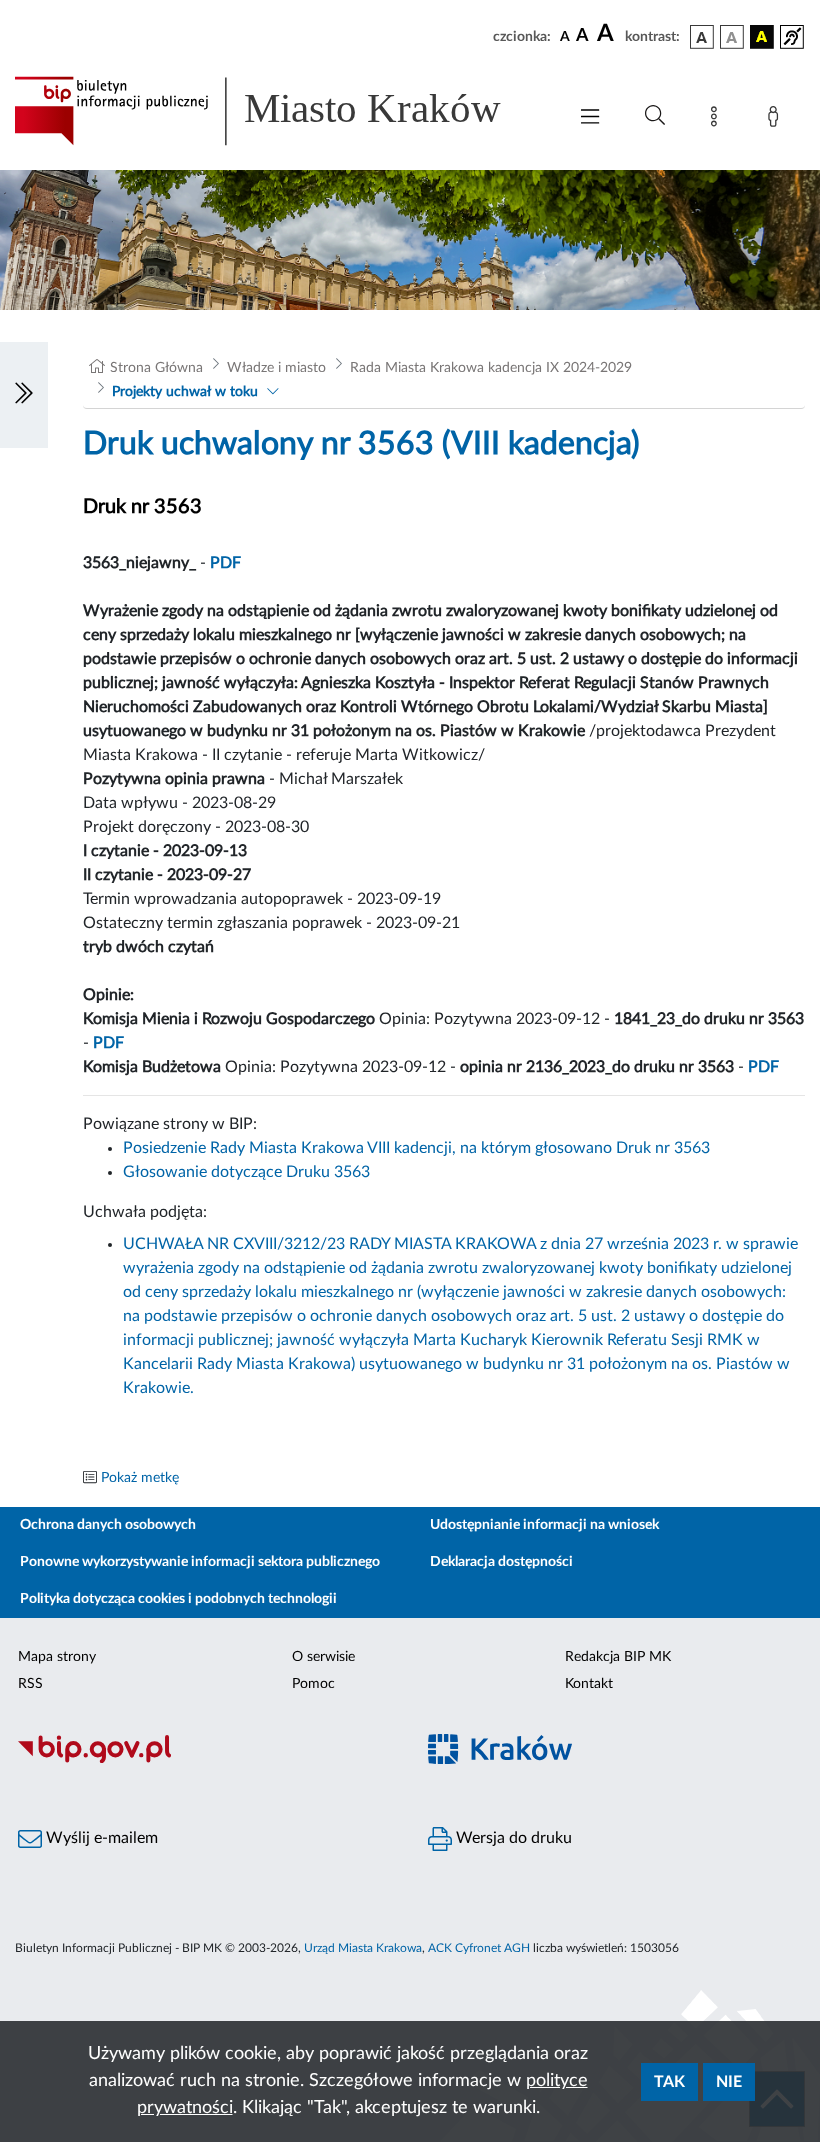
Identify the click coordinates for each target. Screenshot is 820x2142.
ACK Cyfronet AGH (479, 1948)
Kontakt (589, 1684)
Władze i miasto (276, 368)
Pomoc (313, 1684)
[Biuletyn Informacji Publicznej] (205, 1760)
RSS (30, 1684)
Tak (669, 2082)
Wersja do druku (512, 1838)
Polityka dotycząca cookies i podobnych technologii (178, 1599)
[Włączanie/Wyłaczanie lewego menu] (24, 395)
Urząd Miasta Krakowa (363, 1948)
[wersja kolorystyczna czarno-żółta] (762, 37)
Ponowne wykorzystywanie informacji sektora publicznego (200, 1562)
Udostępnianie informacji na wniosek (544, 1525)
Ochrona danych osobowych (108, 1525)
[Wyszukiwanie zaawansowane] (655, 116)
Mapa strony (57, 1657)
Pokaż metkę (140, 1478)
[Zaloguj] (777, 120)
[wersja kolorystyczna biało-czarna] (732, 37)
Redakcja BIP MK (618, 1657)
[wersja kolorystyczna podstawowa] (702, 37)
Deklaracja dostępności (501, 1562)
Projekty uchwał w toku (185, 392)
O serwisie (323, 1657)
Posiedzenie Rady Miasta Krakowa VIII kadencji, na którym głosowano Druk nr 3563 (416, 1148)
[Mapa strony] (718, 120)
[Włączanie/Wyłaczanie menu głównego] (590, 118)
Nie (729, 2082)
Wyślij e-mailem (100, 1838)
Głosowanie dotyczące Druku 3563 (246, 1172)
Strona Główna (156, 368)
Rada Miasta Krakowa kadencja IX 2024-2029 (491, 368)
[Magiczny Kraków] (615, 1760)
